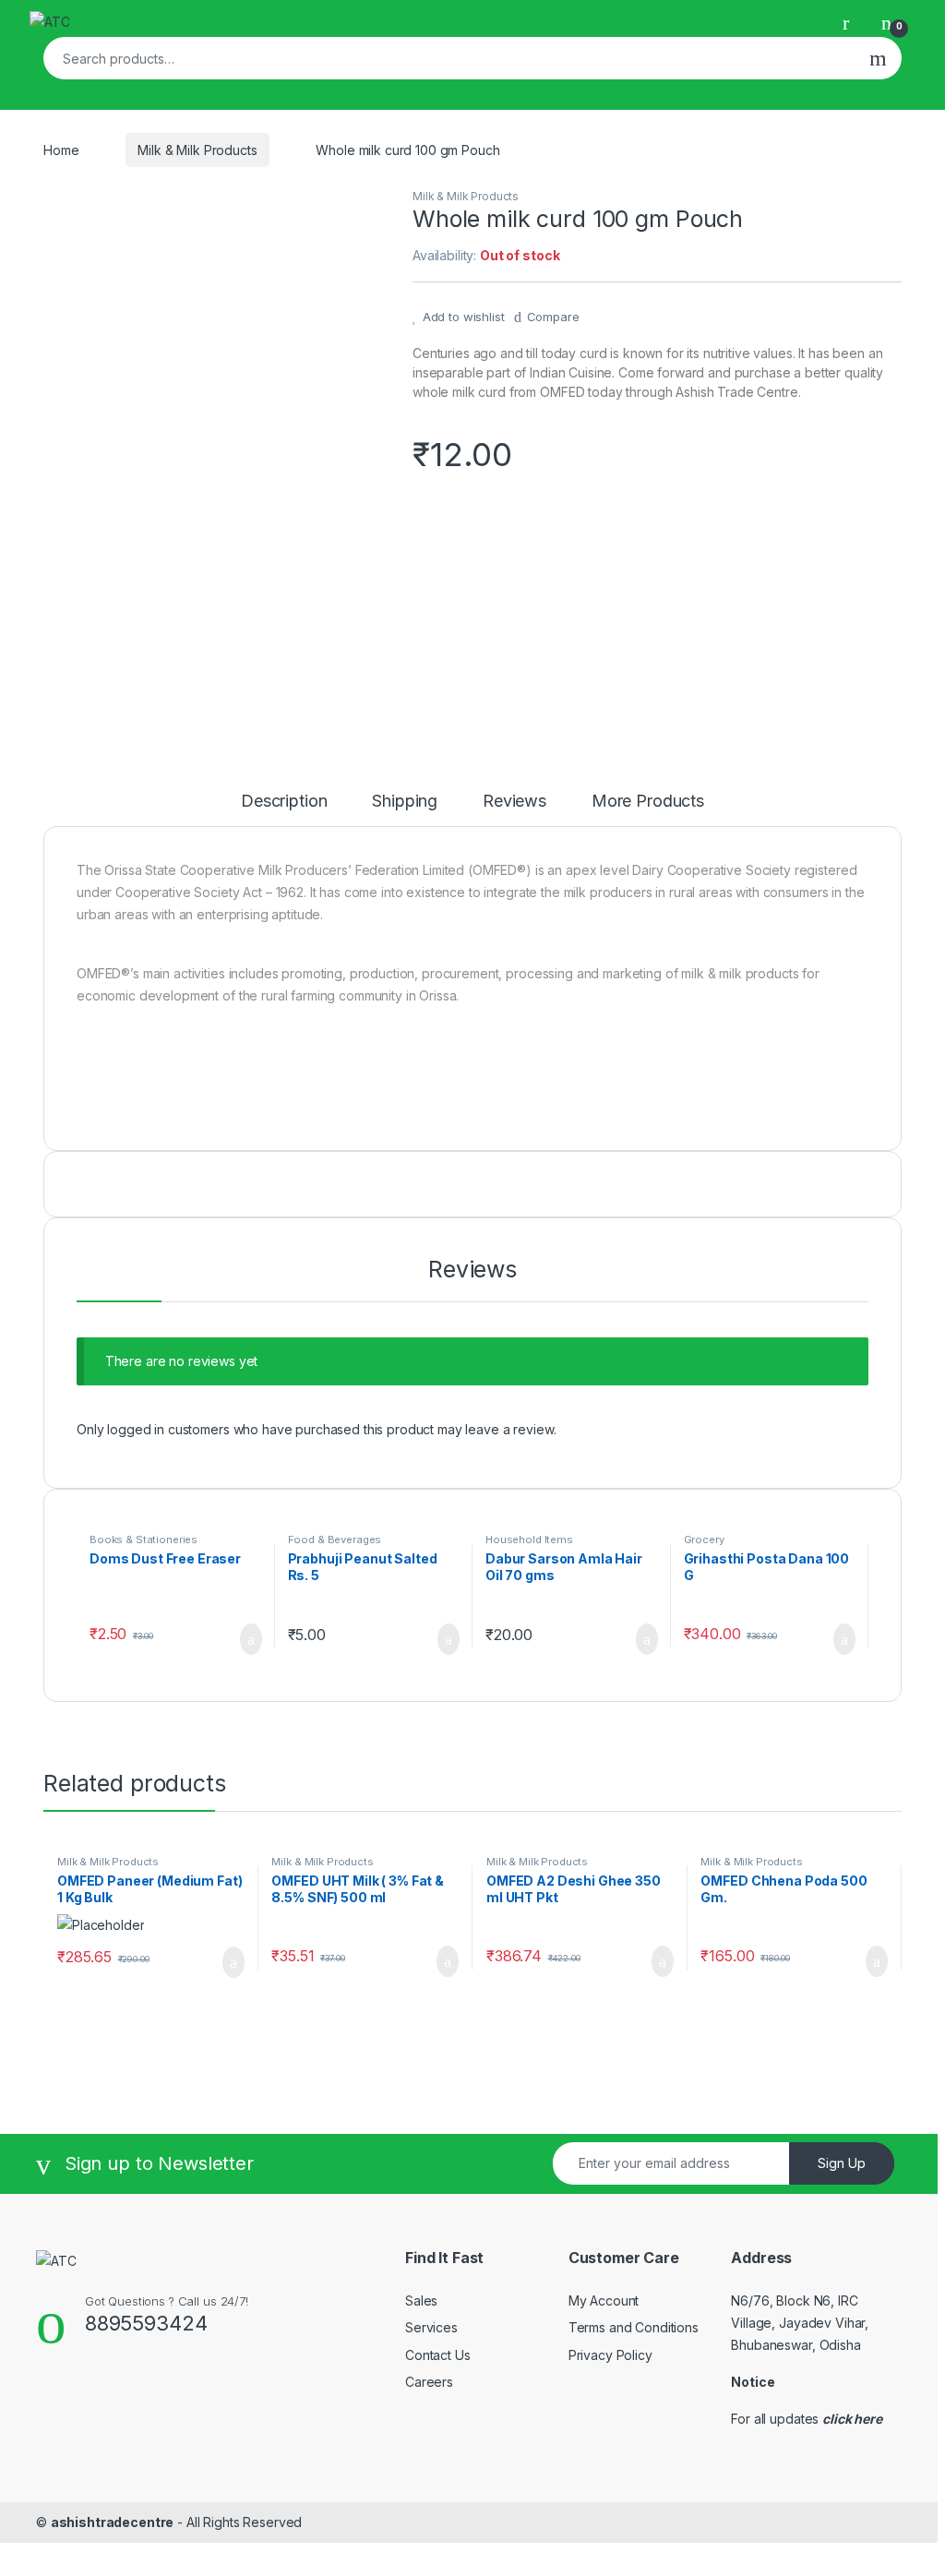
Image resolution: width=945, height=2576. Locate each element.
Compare (553, 317)
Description (284, 802)
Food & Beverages (335, 1540)
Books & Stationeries (144, 1540)
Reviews (514, 802)
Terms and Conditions (634, 2327)
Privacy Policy (610, 2355)
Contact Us (438, 2355)
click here (852, 2419)
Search (878, 58)
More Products (648, 802)
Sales (421, 2300)
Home (61, 150)
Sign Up (842, 2163)
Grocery (704, 1540)
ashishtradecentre (113, 2522)
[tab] (284, 809)
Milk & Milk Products (197, 150)
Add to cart (250, 1639)
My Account (604, 2300)
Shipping (405, 802)
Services (431, 2327)
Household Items (529, 1540)
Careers (429, 2382)
